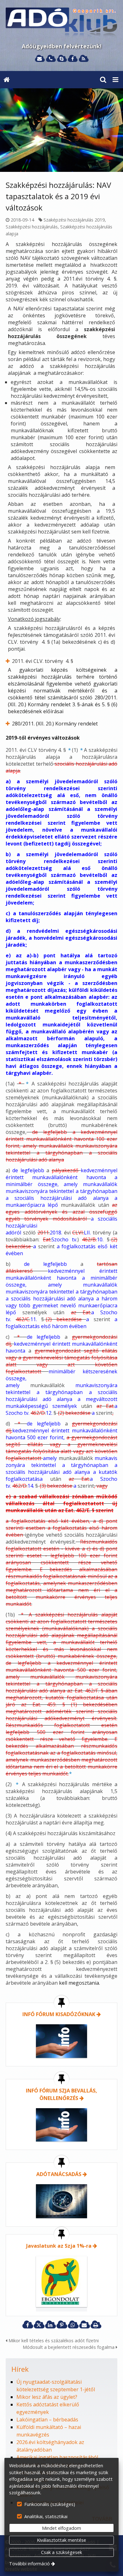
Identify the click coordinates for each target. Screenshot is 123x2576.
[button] (115, 80)
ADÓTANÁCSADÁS (59, 2174)
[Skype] (62, 59)
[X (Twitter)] (39, 2325)
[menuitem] (7, 80)
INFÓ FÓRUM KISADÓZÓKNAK (59, 2014)
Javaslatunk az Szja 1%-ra (59, 2246)
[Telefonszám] (51, 59)
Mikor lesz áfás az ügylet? (47, 2397)
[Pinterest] (61, 2325)
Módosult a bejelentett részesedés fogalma (69, 2347)
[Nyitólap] (61, 23)
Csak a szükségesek (61, 2552)
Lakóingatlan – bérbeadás (47, 2420)
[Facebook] (72, 59)
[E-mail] (40, 59)
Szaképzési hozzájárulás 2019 (74, 220)
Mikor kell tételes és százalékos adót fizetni (53, 2341)
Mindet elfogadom (61, 2528)
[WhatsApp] (73, 2325)
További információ (29, 2564)
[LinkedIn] (50, 2325)
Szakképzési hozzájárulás (32, 227)
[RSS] (83, 59)
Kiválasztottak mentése (61, 2540)
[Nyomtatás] (96, 2325)
